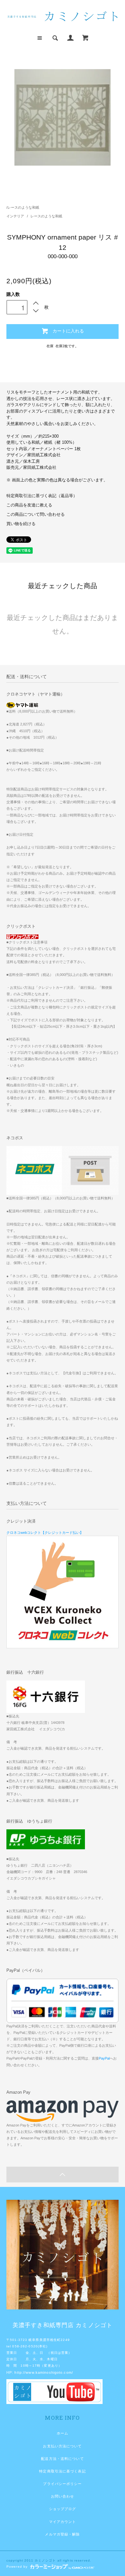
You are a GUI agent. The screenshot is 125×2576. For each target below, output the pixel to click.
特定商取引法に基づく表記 (62, 2471)
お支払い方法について (62, 2446)
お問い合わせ (63, 2496)
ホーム (63, 2433)
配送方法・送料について (62, 2459)
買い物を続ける (21, 524)
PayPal (104, 2058)
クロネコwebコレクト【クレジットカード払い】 (45, 1533)
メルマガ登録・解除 (62, 2534)
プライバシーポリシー (62, 2484)
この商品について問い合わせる (36, 514)
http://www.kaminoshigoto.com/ (44, 2372)
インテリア (16, 216)
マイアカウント (63, 2522)
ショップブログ (63, 2509)
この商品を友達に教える (29, 505)
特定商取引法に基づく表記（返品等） (42, 496)
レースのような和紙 (23, 207)
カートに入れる (68, 331)
